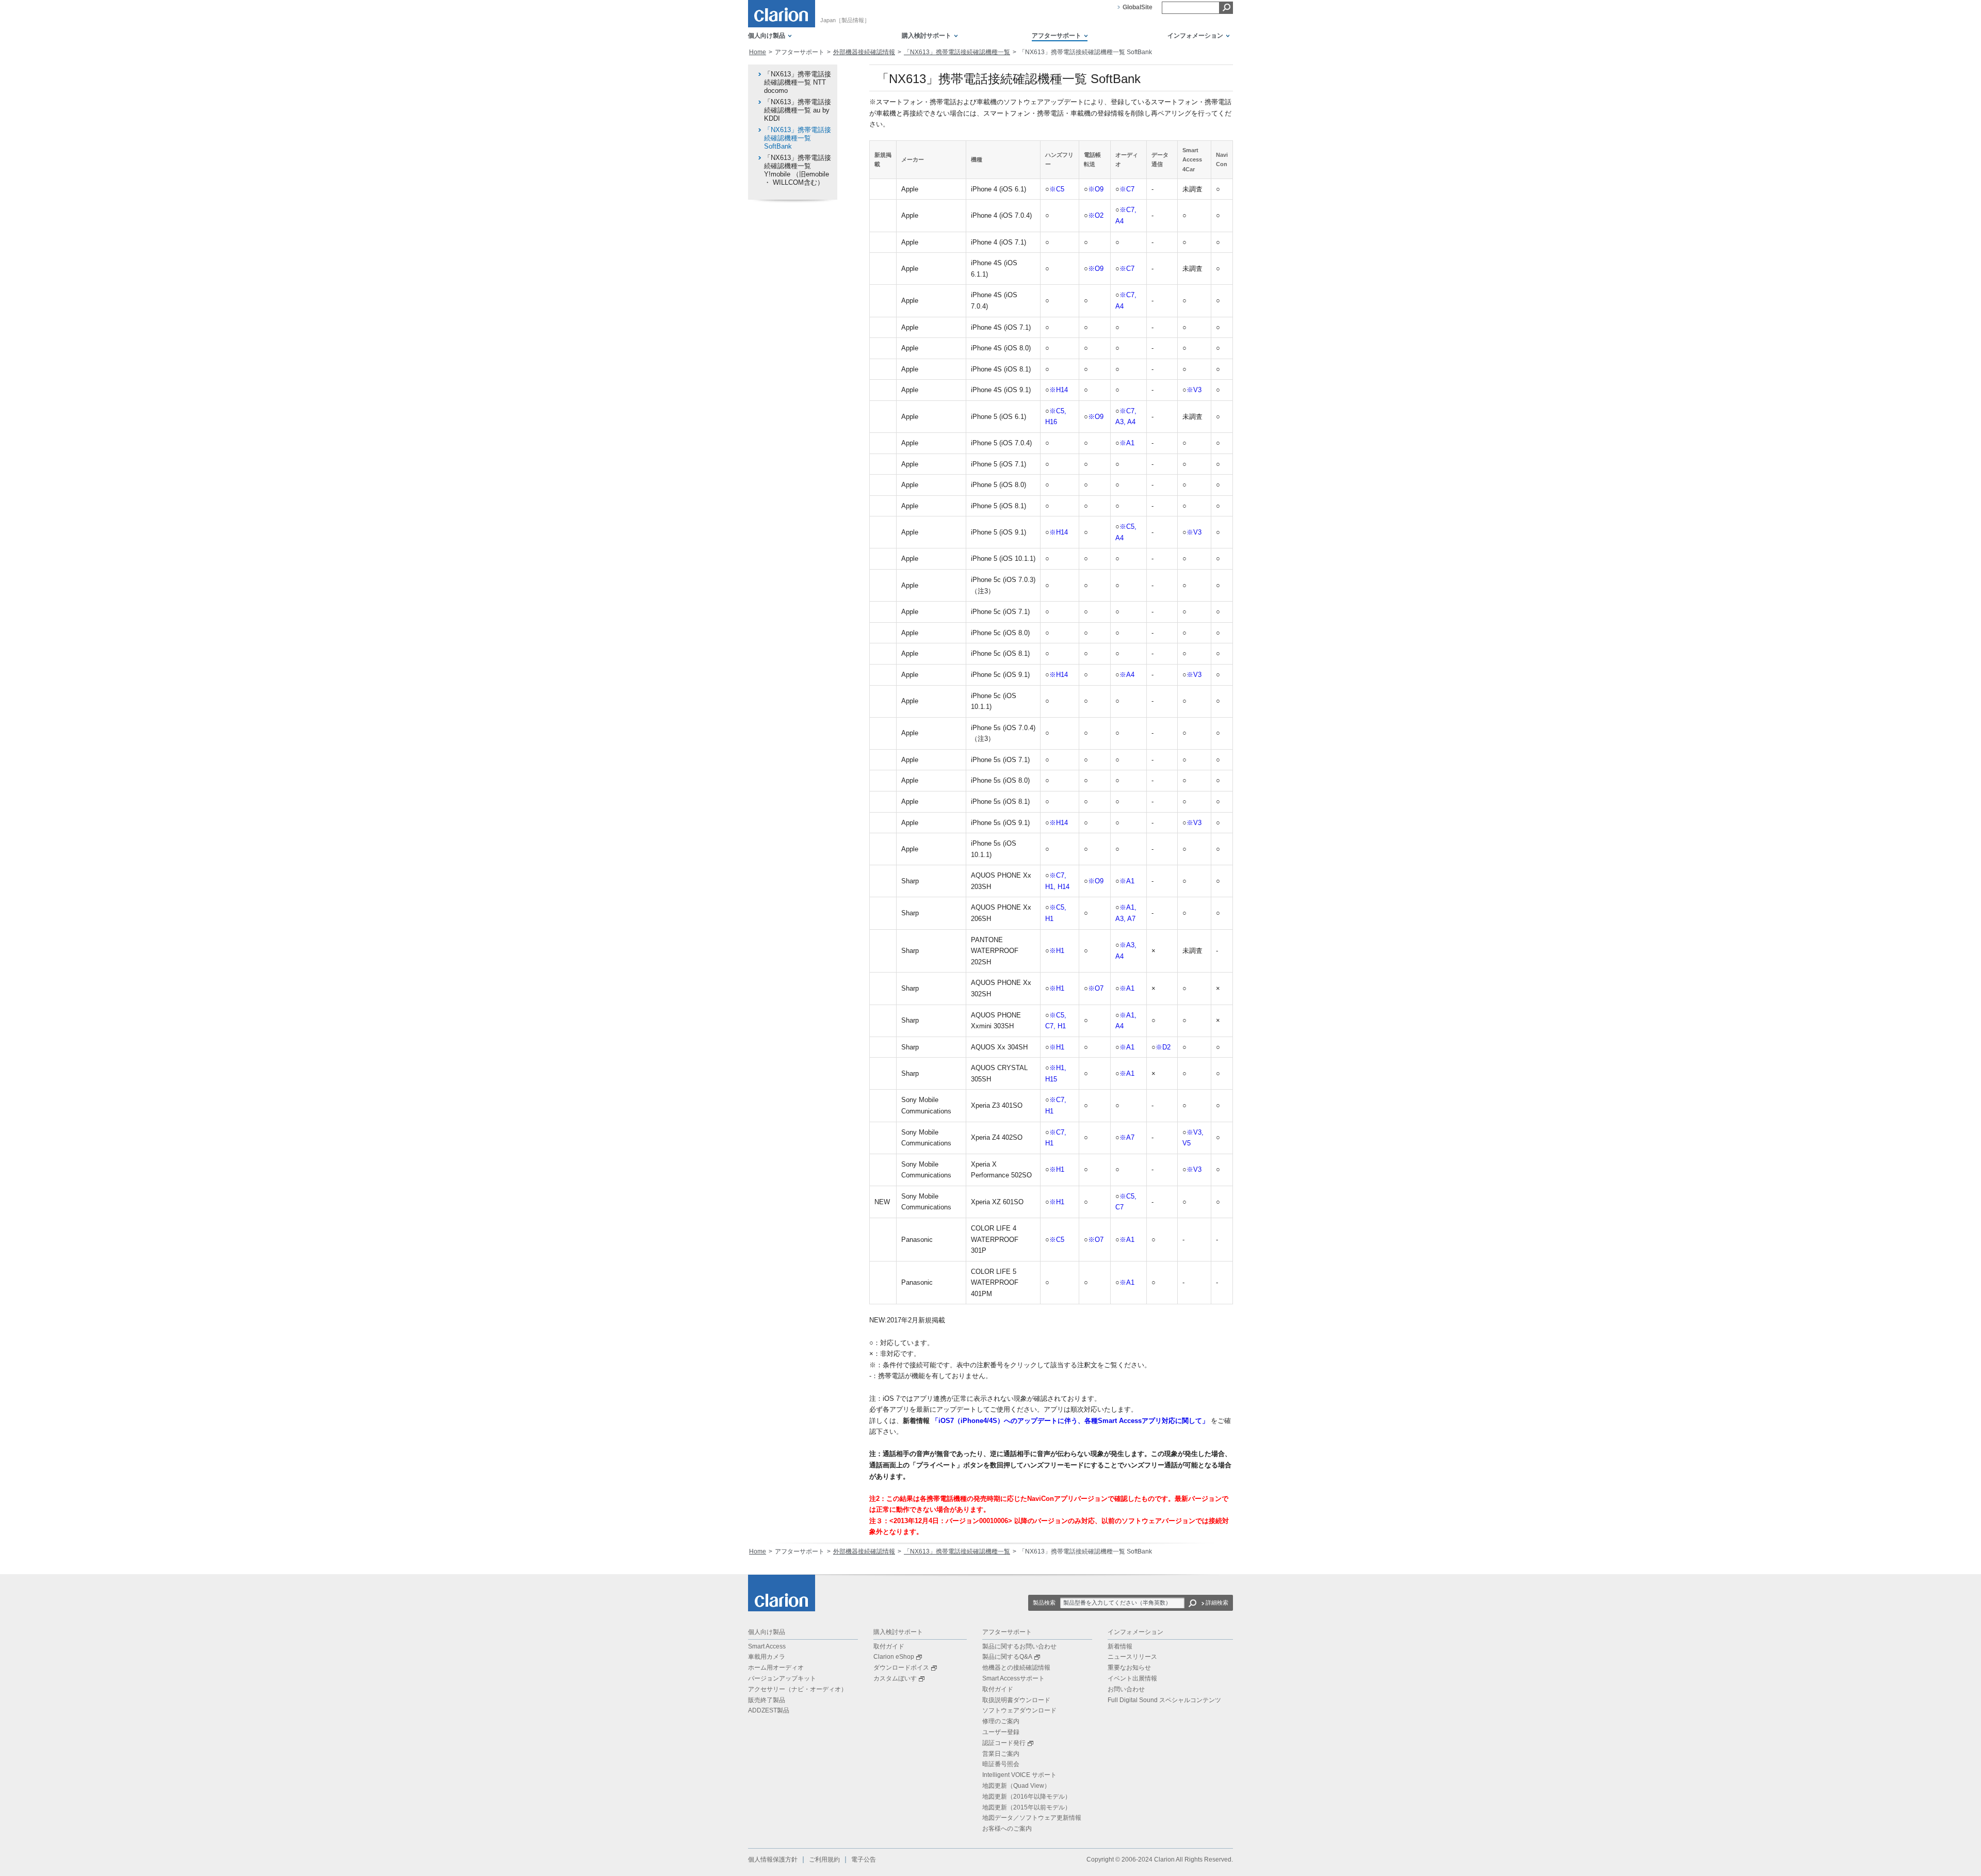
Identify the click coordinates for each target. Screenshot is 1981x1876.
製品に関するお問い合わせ (1019, 1646)
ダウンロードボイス (901, 1668)
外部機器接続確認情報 (864, 52)
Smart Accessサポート (1013, 1678)
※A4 (1127, 675)
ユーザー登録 (1001, 1732)
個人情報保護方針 (773, 1859)
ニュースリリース (1132, 1657)
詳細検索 (1217, 1603)
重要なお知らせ (1129, 1668)
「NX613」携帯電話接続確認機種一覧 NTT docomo (798, 82)
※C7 (1127, 189)
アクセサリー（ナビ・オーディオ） (798, 1689)
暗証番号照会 (1001, 1764)
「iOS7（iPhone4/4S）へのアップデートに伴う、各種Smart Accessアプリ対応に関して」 (1070, 1421)
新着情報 (1120, 1646)
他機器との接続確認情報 (1016, 1668)
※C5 (1057, 189)
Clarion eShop (894, 1657)
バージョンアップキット (782, 1678)
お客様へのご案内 (1007, 1829)
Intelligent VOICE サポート (1019, 1775)
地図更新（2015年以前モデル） (1027, 1807)
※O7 (1096, 988)
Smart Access (767, 1646)
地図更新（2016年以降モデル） (1027, 1797)
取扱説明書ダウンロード (1016, 1700)
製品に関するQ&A (1007, 1657)
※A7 (1127, 1137)
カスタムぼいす (895, 1678)
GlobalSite (1138, 7)
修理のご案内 (1001, 1721)
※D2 (1163, 1047)
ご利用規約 (824, 1859)
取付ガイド (889, 1646)
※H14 (1059, 390)
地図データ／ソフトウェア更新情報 (1032, 1818)
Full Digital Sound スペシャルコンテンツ (1164, 1700)
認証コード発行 (1004, 1743)
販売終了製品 (767, 1700)
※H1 (1057, 951)
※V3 (1194, 390)
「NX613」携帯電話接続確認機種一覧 (957, 52)
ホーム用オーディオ (776, 1668)
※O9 (1096, 189)
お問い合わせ (1126, 1689)
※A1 (1127, 443)
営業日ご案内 (1001, 1754)
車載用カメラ (767, 1657)
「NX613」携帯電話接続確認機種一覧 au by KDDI (798, 110)
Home (758, 52)
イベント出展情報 (1132, 1678)
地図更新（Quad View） (1016, 1786)
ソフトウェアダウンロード (1019, 1710)
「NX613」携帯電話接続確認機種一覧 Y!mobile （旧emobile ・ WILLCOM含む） (798, 170)
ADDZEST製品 (769, 1710)
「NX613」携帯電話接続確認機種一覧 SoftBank (798, 138)
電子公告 (864, 1859)
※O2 (1096, 215)
